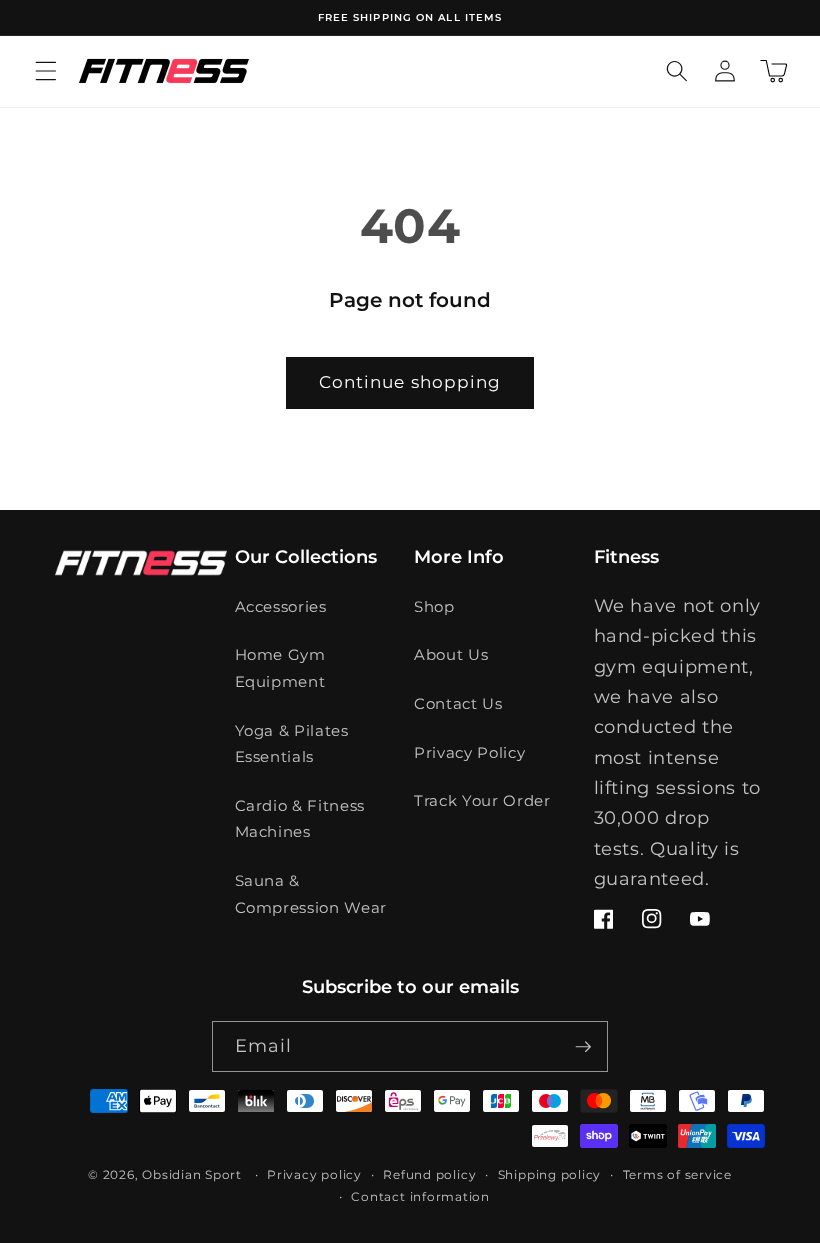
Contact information (420, 1196)
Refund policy (429, 1174)
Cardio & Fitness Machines (300, 819)
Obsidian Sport (192, 1174)
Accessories (281, 606)
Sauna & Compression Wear (311, 894)
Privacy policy (314, 1174)
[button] (46, 71)
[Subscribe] (583, 1047)
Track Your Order (482, 800)
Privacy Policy (469, 752)
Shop (434, 606)
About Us (451, 654)
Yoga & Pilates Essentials (292, 744)
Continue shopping (410, 382)
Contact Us (458, 703)
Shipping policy (550, 1174)
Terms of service (677, 1174)
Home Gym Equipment (280, 668)
